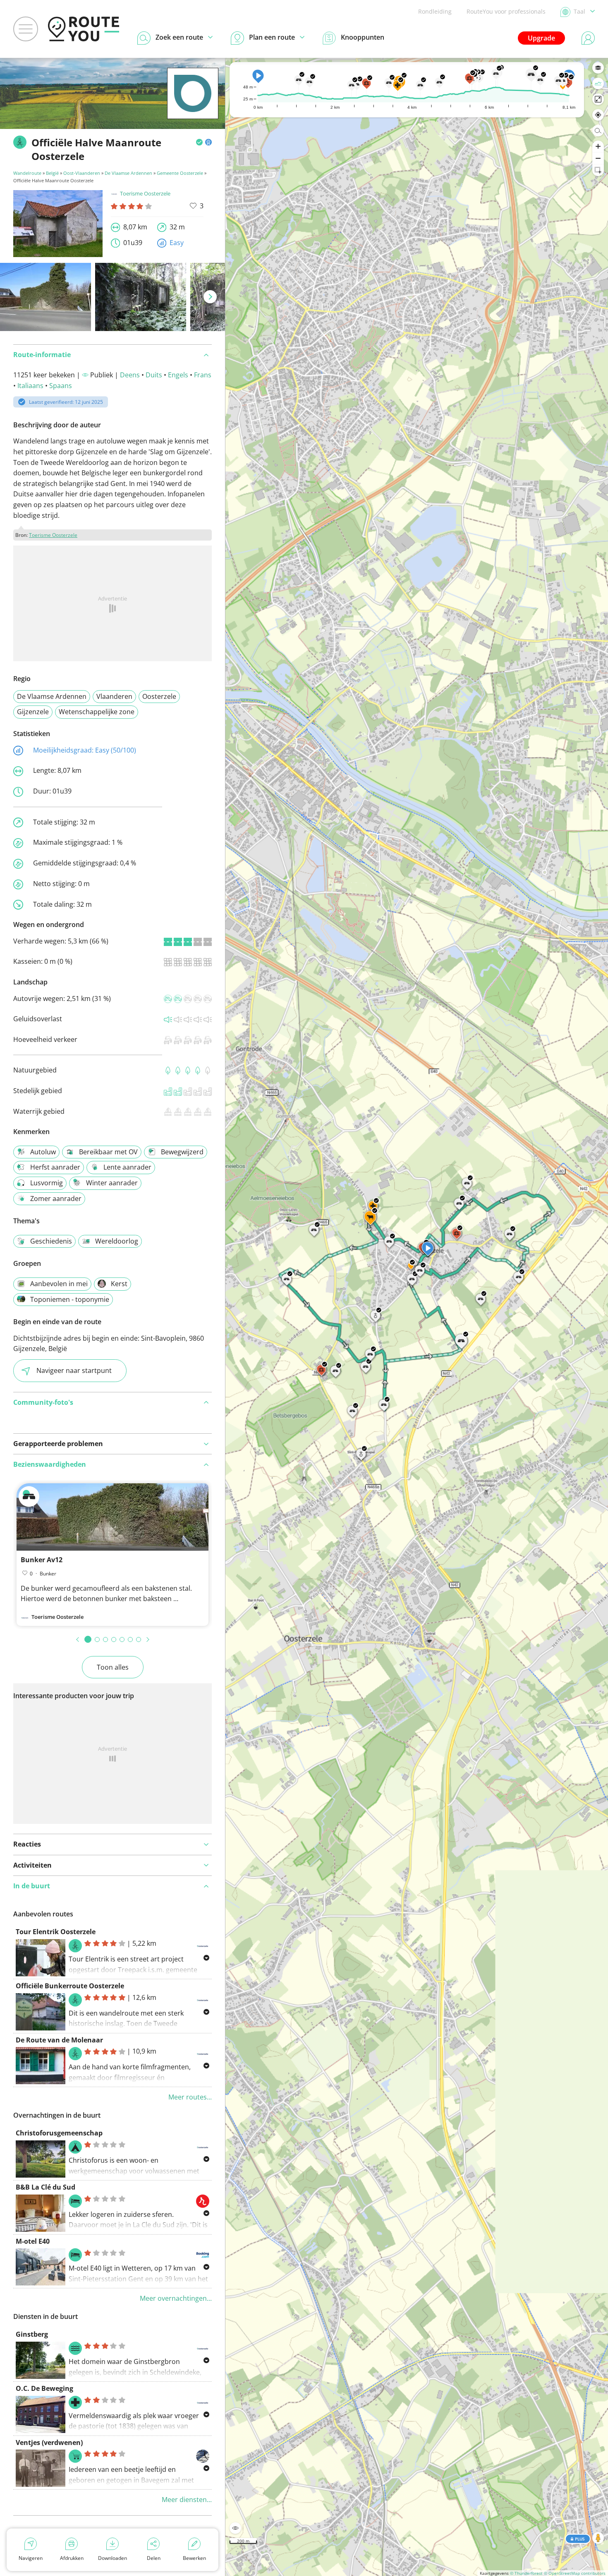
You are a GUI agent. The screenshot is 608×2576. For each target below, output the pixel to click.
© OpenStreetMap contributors (575, 2573)
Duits (154, 375)
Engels (178, 375)
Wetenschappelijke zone (97, 712)
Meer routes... (190, 2097)
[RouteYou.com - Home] (84, 29)
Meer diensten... (187, 2500)
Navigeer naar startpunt (74, 1370)
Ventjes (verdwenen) (49, 2443)
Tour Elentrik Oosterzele (56, 1932)
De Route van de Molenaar (59, 2040)
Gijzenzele (33, 712)
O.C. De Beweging (44, 2388)
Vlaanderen (114, 696)
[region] (417, 1317)
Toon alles (113, 1667)
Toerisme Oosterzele (145, 193)
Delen (154, 2558)
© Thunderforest (526, 2573)
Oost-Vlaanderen (82, 173)
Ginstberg (32, 2334)
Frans (203, 375)
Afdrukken (72, 2558)
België (52, 173)
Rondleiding (435, 11)
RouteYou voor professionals (506, 11)
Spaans (61, 386)
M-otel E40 (33, 2241)
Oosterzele (159, 696)
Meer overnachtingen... (176, 2298)
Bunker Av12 (42, 1560)
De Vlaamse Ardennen (128, 173)
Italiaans (30, 386)
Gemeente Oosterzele (180, 173)
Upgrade (541, 38)
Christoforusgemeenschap (59, 2133)
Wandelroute (27, 173)
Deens (130, 375)
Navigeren (31, 2558)
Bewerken (194, 2558)
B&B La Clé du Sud (45, 2187)
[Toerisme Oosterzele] (193, 106)
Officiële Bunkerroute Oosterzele (70, 1986)
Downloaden (113, 2558)
